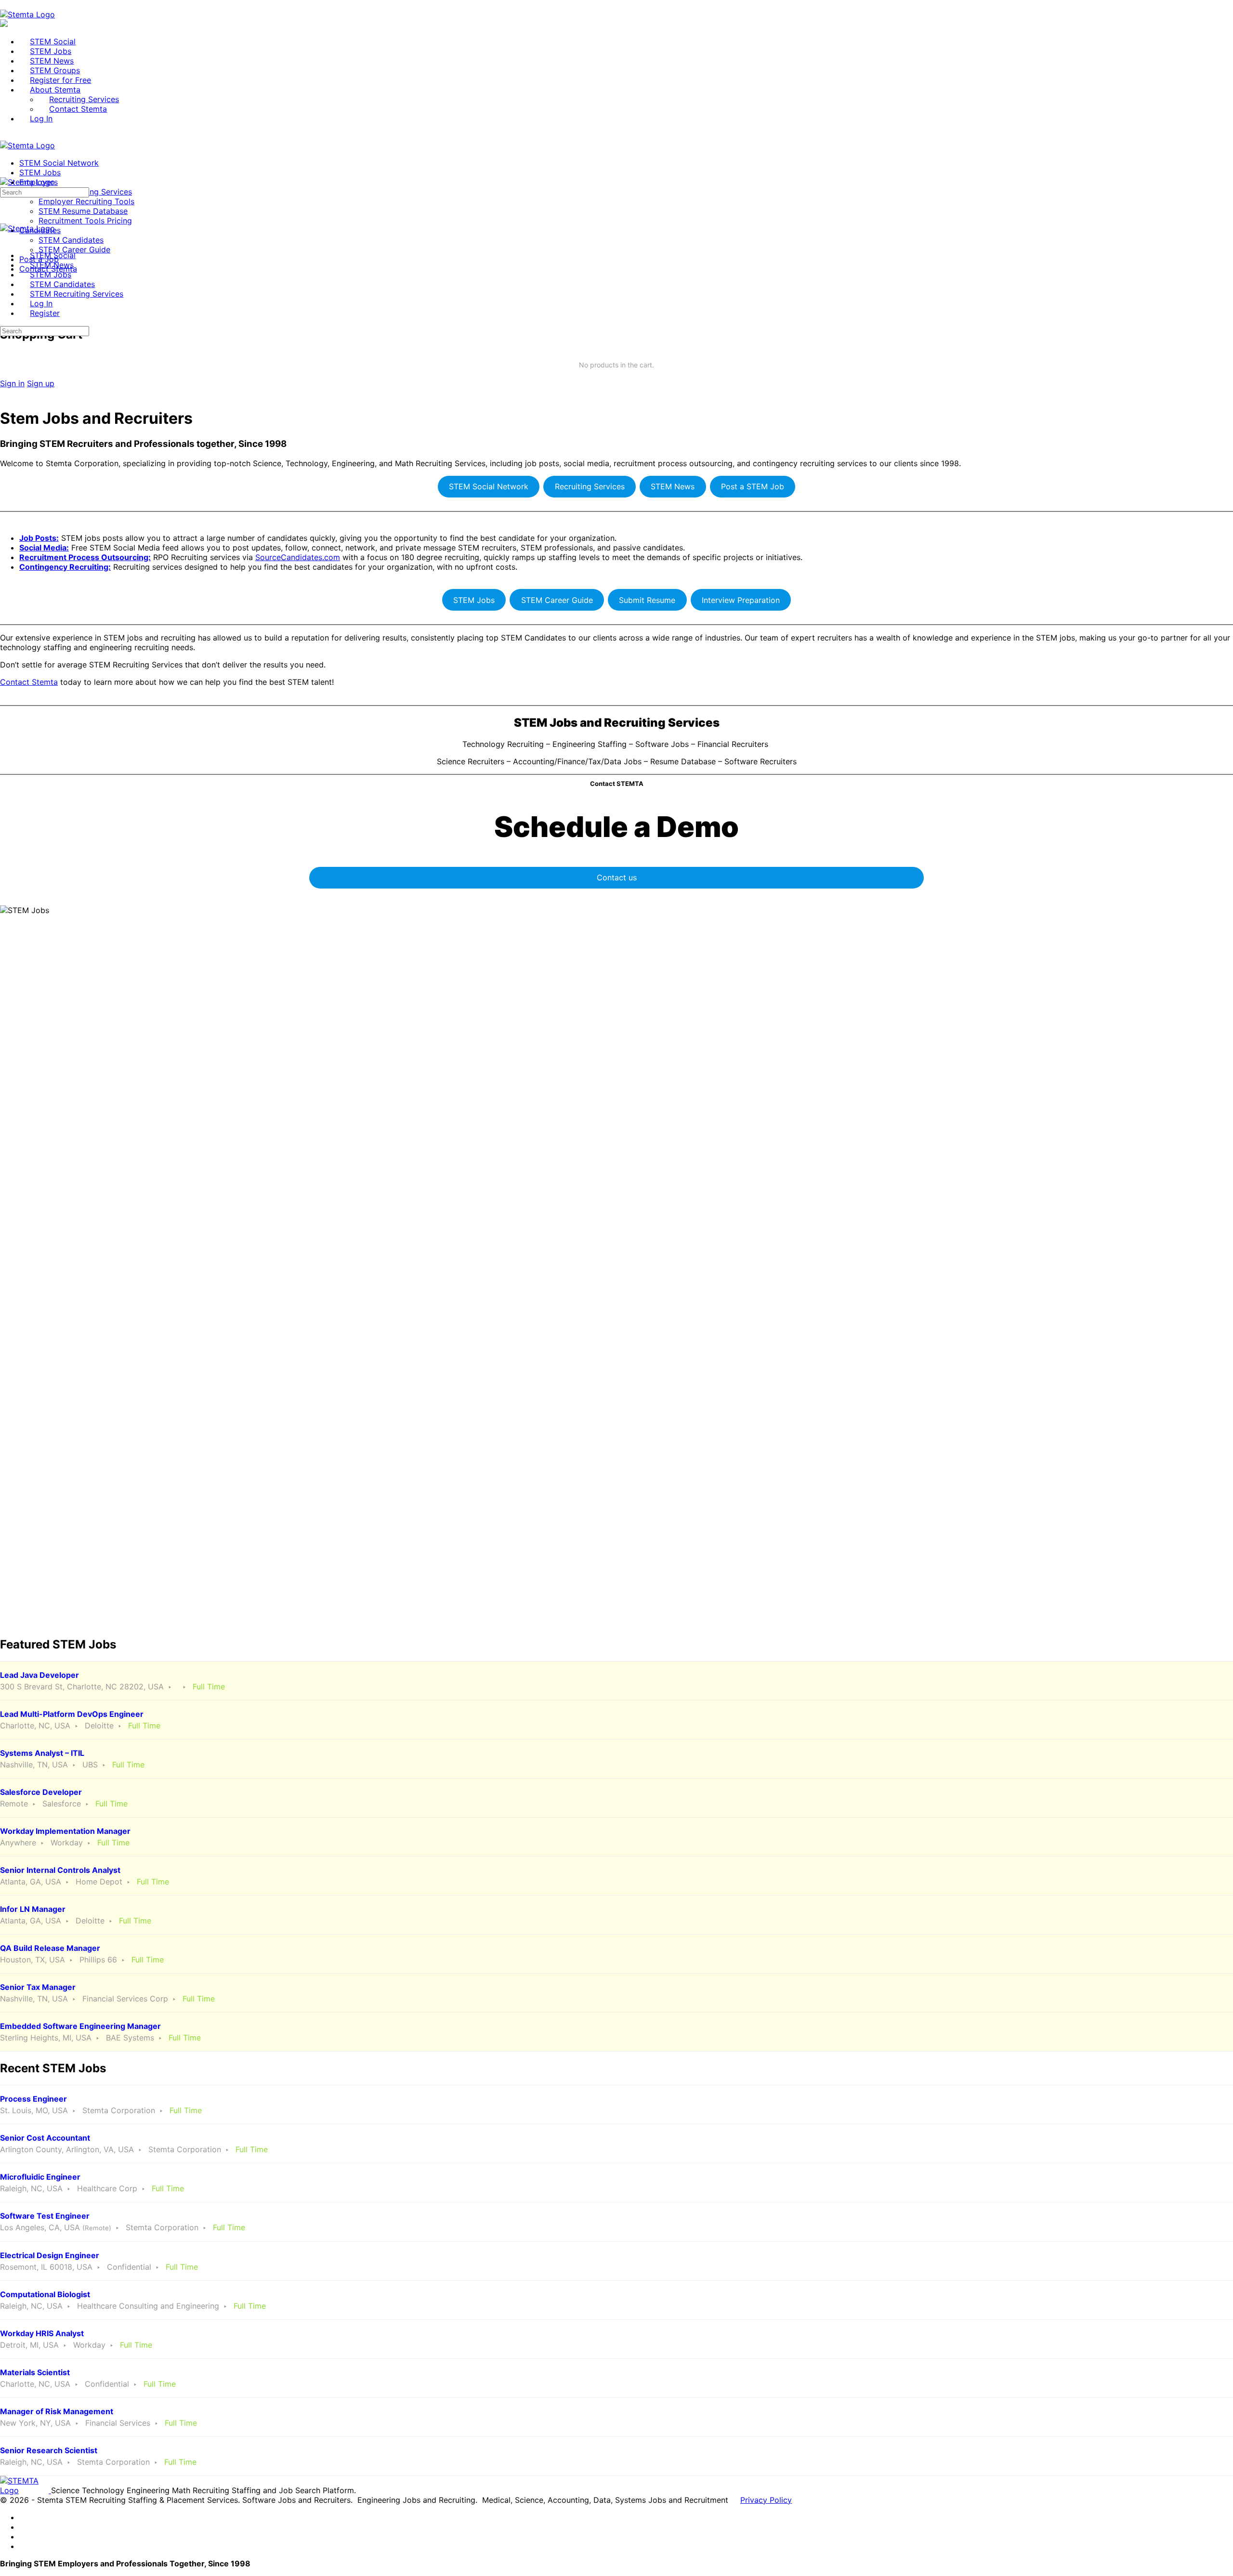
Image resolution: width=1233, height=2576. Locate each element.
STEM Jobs (474, 600)
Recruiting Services (590, 486)
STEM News (673, 486)
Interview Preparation (741, 600)
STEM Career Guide (557, 600)
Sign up (41, 383)
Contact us (617, 877)
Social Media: (44, 548)
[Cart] (616, 313)
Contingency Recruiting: (65, 567)
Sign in (12, 383)
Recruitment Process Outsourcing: (85, 557)
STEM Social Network (489, 486)
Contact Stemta (29, 682)
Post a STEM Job (753, 486)
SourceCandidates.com (298, 557)
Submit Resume (647, 600)
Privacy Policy (766, 2500)
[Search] (5, 303)
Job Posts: (39, 538)
